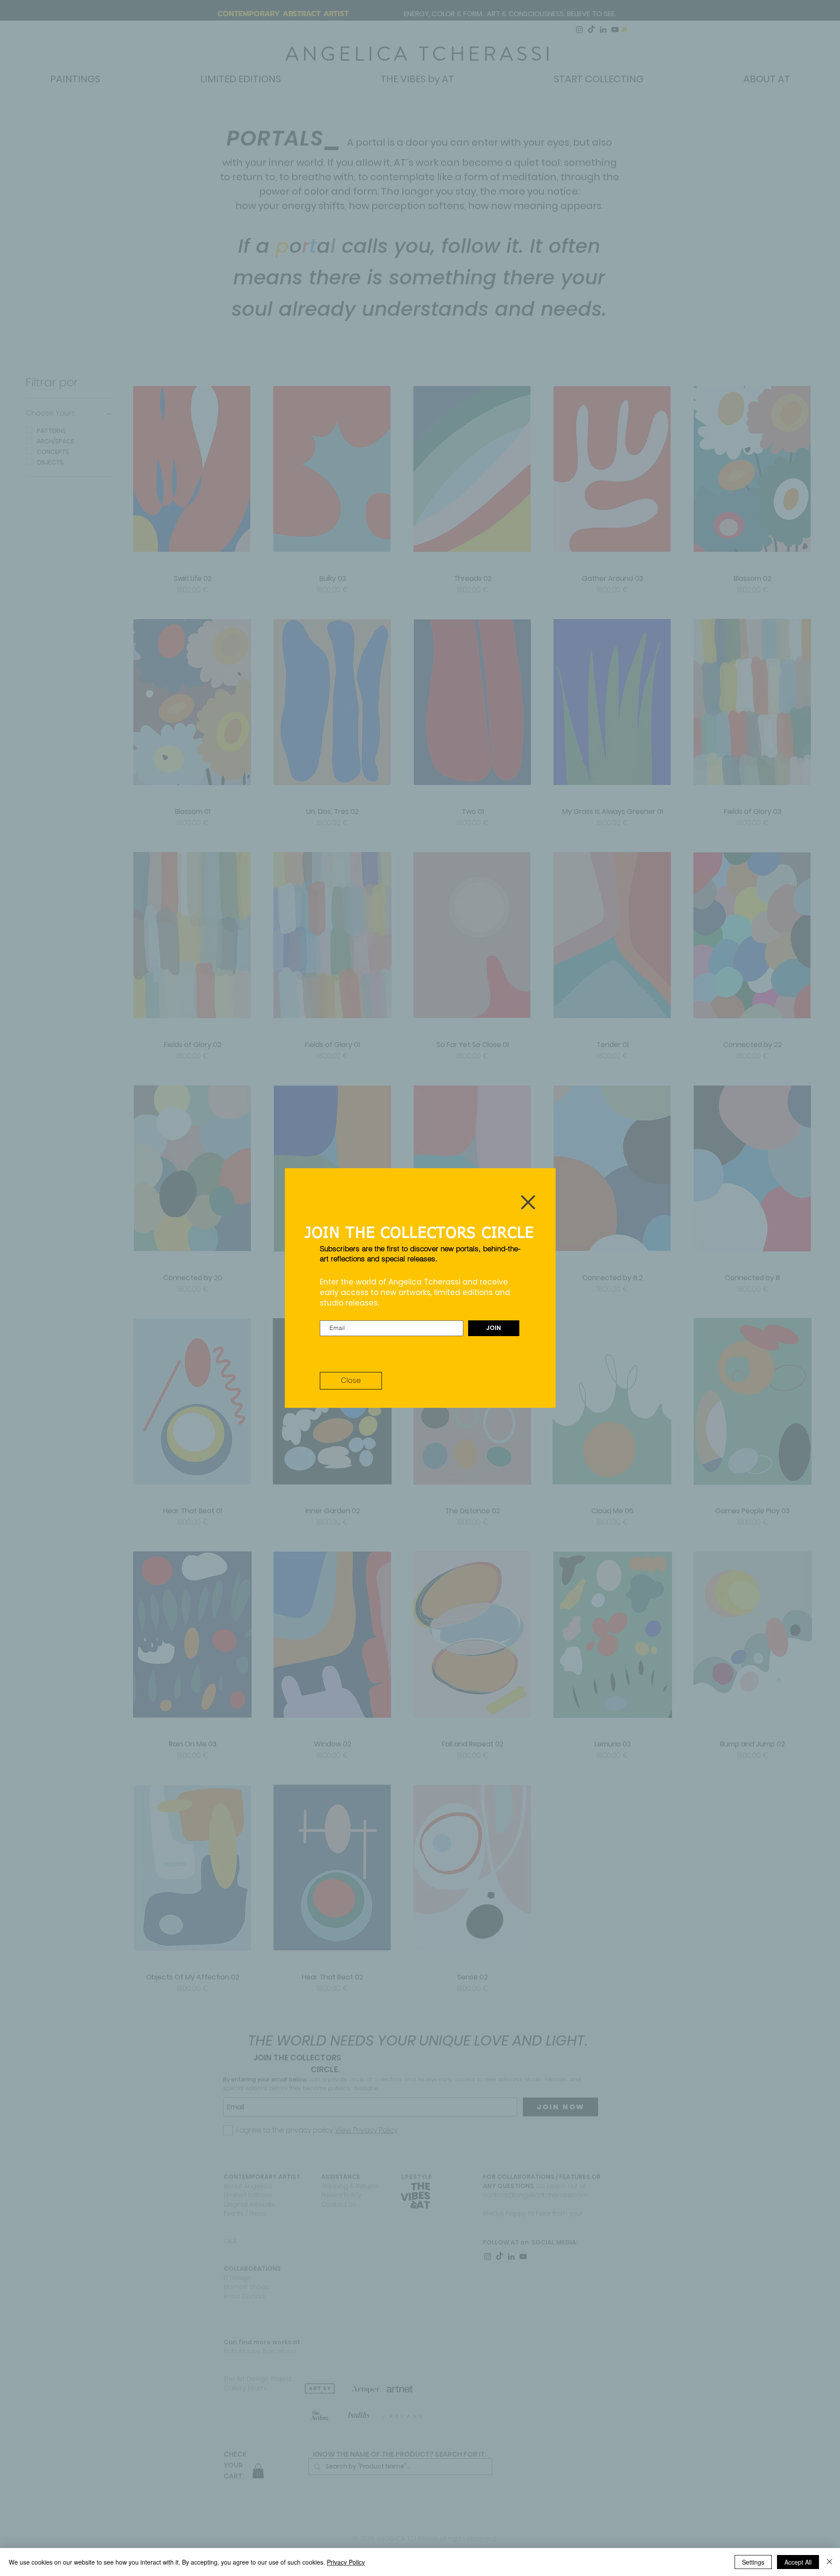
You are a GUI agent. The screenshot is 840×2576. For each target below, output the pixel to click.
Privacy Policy (346, 2562)
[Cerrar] (829, 2562)
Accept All (798, 2562)
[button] (528, 1202)
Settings (753, 2562)
